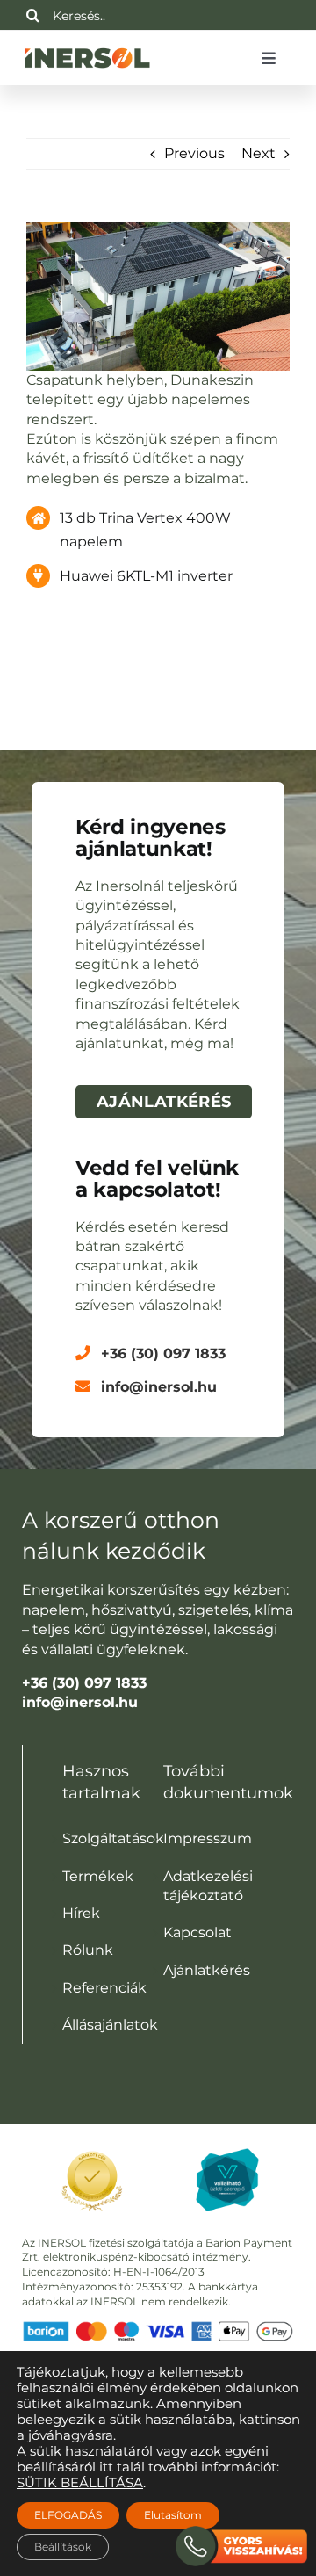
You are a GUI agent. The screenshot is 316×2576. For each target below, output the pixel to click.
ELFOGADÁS (68, 2515)
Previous (194, 153)
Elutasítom (173, 2515)
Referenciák (104, 1988)
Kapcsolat (197, 1932)
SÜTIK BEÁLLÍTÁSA (80, 2483)
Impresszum (208, 1838)
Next (259, 153)
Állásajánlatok (110, 2025)
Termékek (98, 1876)
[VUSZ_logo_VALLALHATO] (227, 2155)
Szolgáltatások (113, 1838)
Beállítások (63, 2547)
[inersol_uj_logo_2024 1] (87, 47)
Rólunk (88, 1950)
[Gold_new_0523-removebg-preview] (92, 2148)
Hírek (81, 1913)
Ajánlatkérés (207, 1970)
